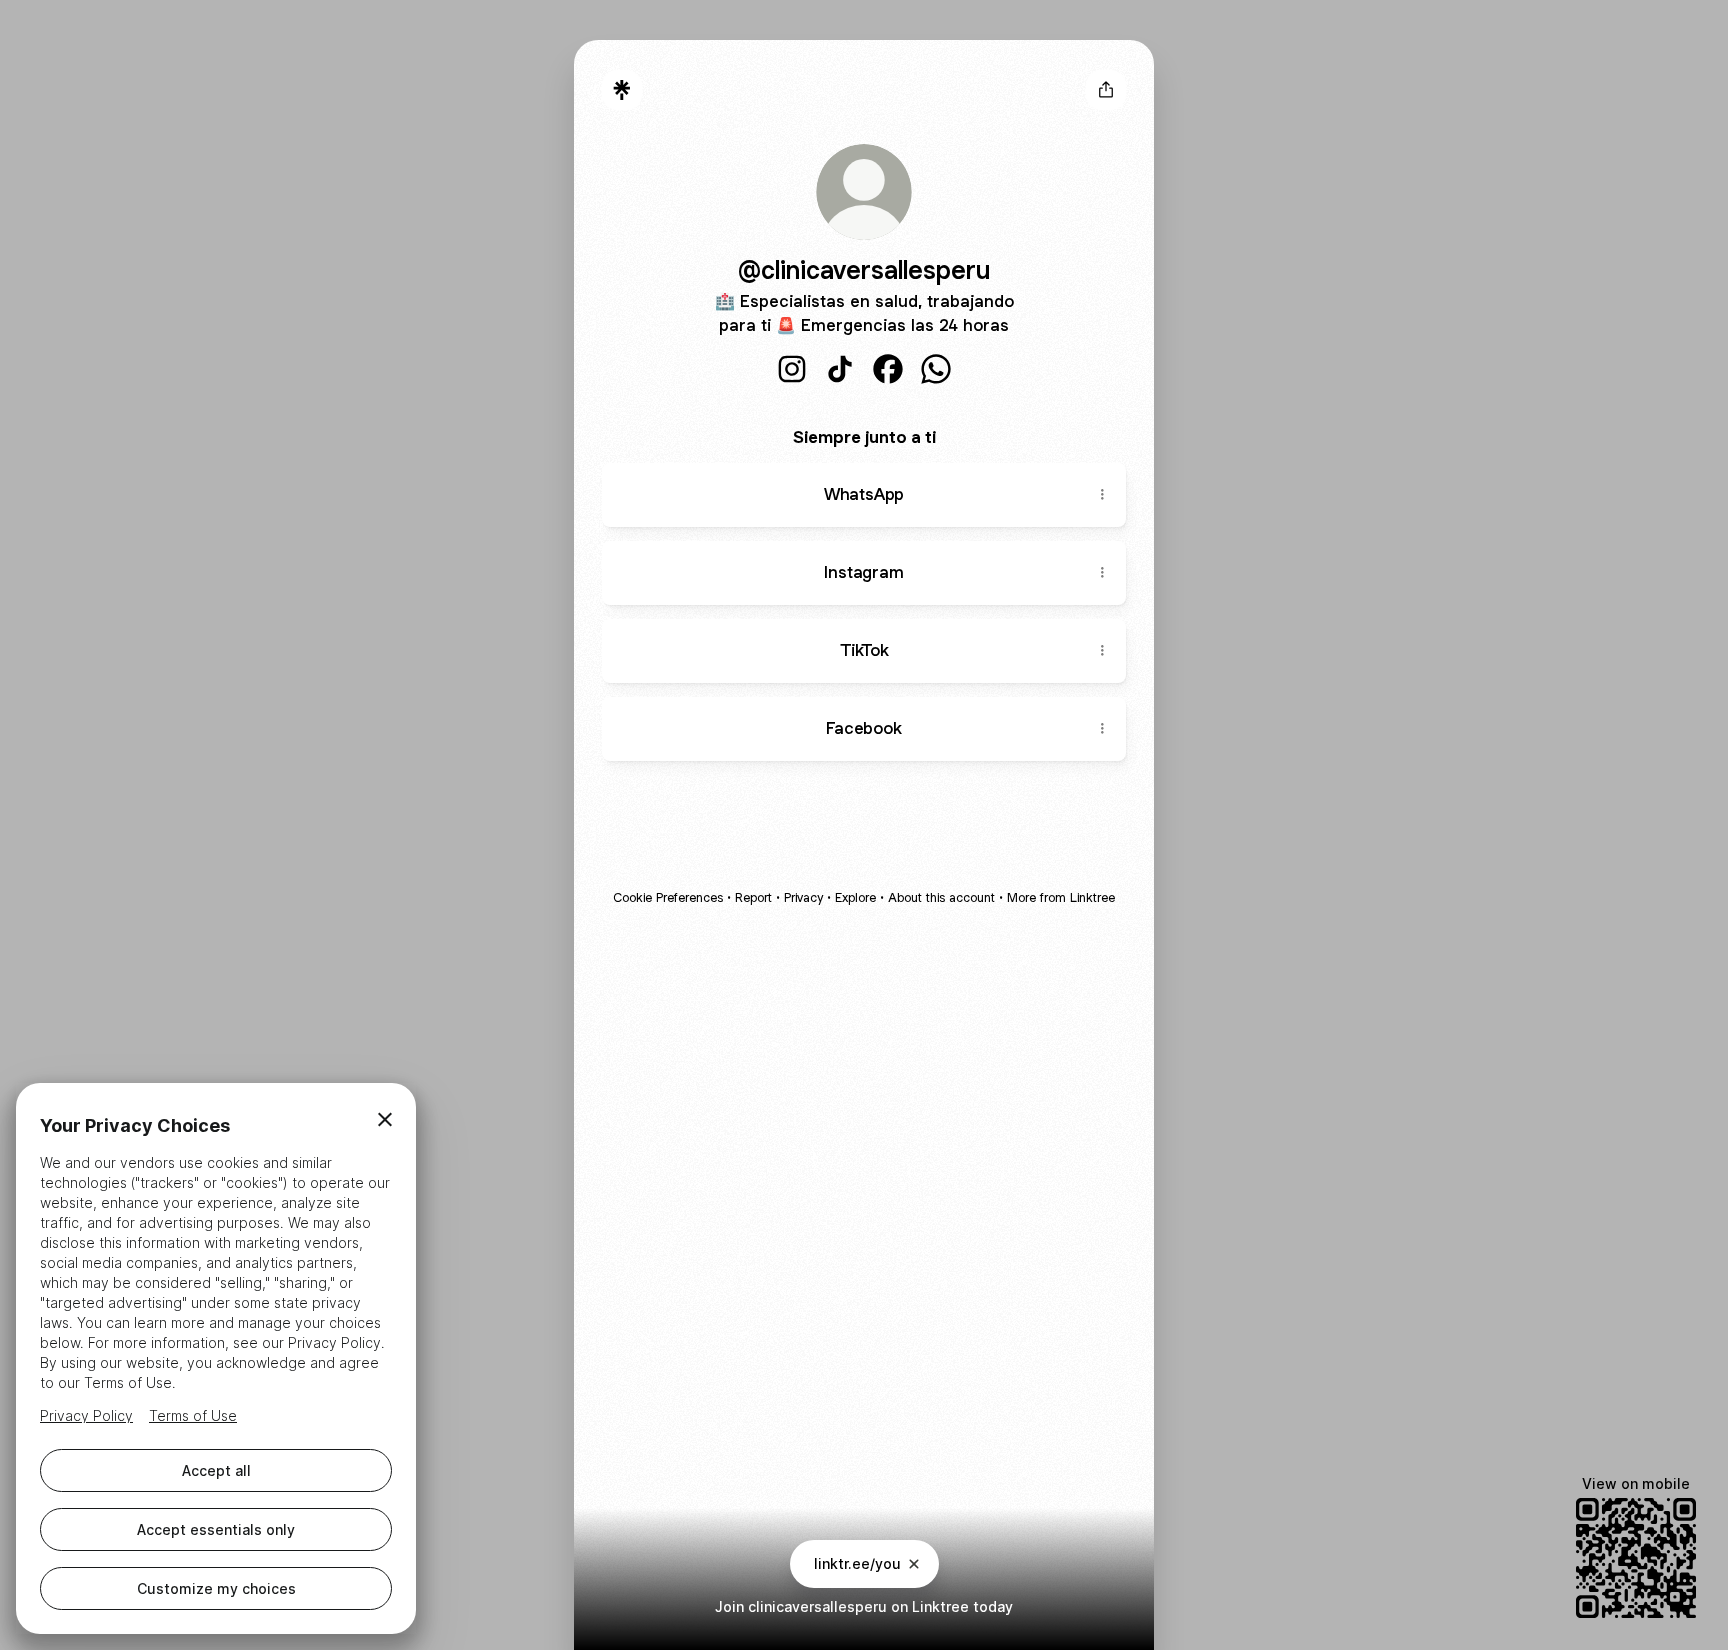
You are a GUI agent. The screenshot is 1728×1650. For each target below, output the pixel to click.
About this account (941, 897)
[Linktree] (622, 90)
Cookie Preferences (668, 897)
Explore (855, 897)
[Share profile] (1106, 90)
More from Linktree (1061, 897)
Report (753, 897)
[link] (792, 369)
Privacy (803, 897)
